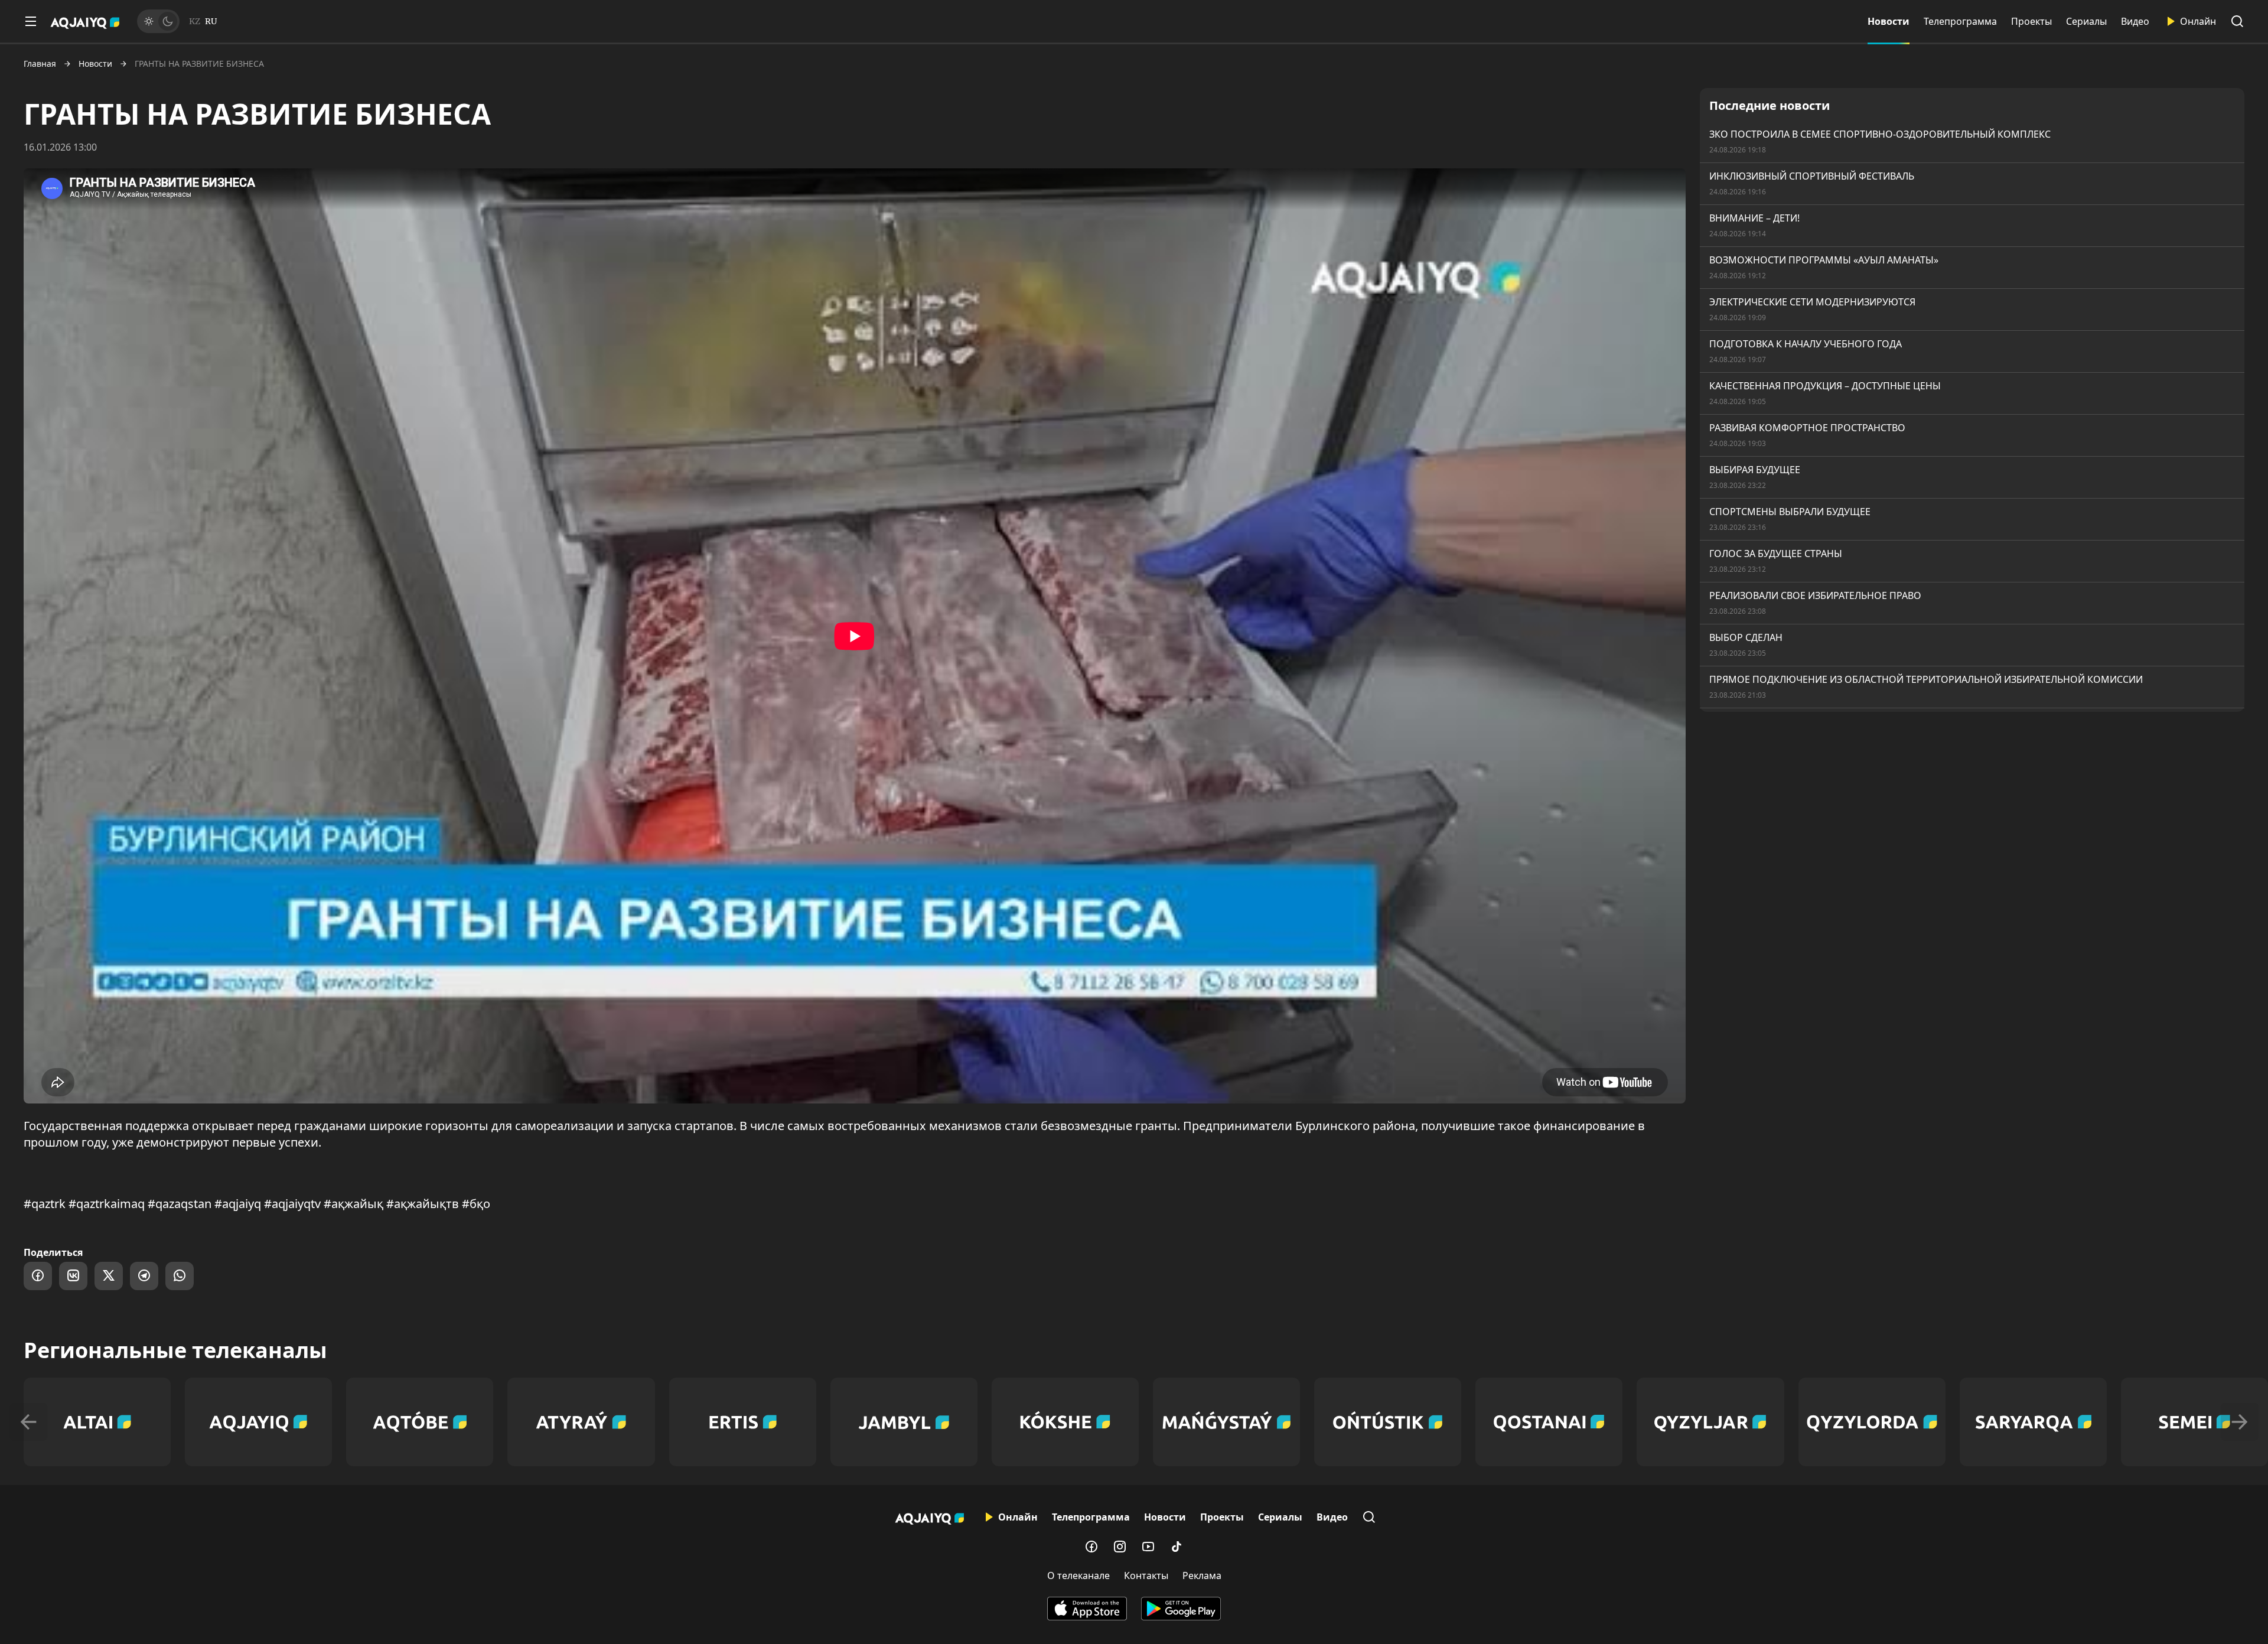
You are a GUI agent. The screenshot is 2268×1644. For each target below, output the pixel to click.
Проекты (2031, 21)
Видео (2135, 21)
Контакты (1146, 1575)
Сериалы (2086, 21)
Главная (40, 64)
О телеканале (1078, 1575)
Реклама (1202, 1575)
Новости (1889, 21)
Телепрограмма (1960, 21)
